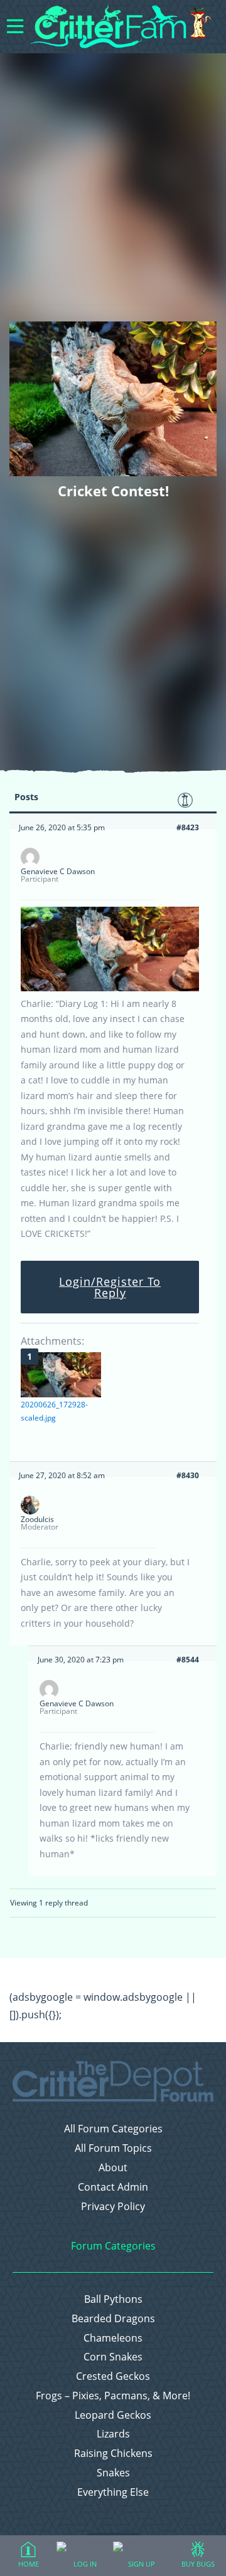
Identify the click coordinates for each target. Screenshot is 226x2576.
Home (29, 2564)
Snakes (113, 2473)
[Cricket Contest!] (110, 988)
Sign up (142, 2564)
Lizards (113, 2434)
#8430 (188, 1475)
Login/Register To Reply (110, 1287)
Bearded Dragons (113, 2319)
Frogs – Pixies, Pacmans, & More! (113, 2396)
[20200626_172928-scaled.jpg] (61, 1375)
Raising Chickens (113, 2453)
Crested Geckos (113, 2376)
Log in (85, 2564)
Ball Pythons (113, 2299)
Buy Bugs (198, 2564)
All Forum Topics (113, 2148)
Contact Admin (113, 2187)
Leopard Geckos (113, 2415)
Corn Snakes (113, 2357)
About (113, 2168)
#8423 (188, 827)
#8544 (188, 1660)
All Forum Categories (113, 2129)
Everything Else (113, 2492)
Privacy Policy (113, 2207)
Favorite (185, 800)
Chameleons (113, 2338)
